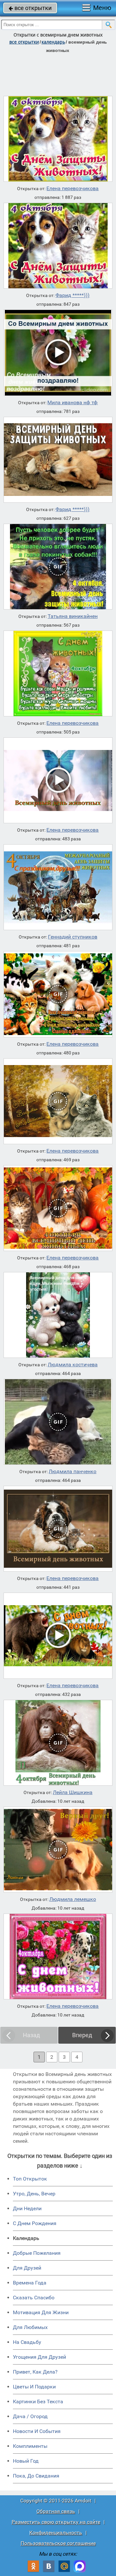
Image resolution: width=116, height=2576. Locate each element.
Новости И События (37, 2431)
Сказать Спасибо (34, 2298)
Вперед (82, 2035)
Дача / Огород (30, 2416)
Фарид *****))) (72, 295)
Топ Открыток (30, 2179)
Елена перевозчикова (72, 189)
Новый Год (26, 2461)
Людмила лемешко (73, 1899)
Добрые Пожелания (37, 2253)
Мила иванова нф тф (72, 403)
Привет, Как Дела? (35, 2372)
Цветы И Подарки (34, 2387)
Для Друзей (27, 2268)
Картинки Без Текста (38, 2402)
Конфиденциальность (56, 2533)
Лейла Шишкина (73, 1792)
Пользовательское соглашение (58, 2543)
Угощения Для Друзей (39, 2357)
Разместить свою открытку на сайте (56, 2522)
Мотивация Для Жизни (41, 2312)
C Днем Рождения (35, 2223)
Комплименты (30, 2446)
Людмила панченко (72, 1472)
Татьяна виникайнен (73, 616)
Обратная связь (56, 2511)
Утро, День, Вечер (34, 2194)
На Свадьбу (27, 2342)
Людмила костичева (73, 1365)
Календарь (53, 42)
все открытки (30, 8)
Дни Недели (27, 2208)
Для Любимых (30, 2327)
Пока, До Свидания (36, 2476)
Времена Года (30, 2283)
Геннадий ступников (73, 937)
